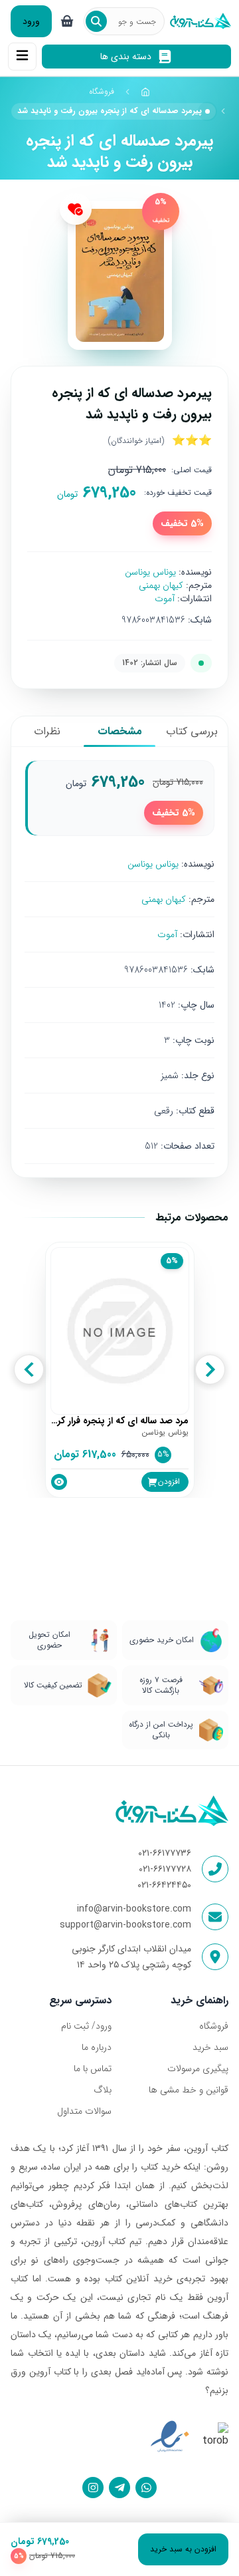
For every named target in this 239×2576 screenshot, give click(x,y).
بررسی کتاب (192, 731)
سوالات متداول (84, 2111)
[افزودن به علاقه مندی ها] (76, 209)
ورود (31, 21)
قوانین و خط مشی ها (189, 2090)
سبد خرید (210, 2047)
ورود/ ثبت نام (86, 2026)
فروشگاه (102, 91)
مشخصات (120, 731)
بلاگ (103, 2090)
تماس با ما (93, 2069)
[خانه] (145, 92)
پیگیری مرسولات (198, 2069)
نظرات (47, 731)
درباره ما (97, 2047)
